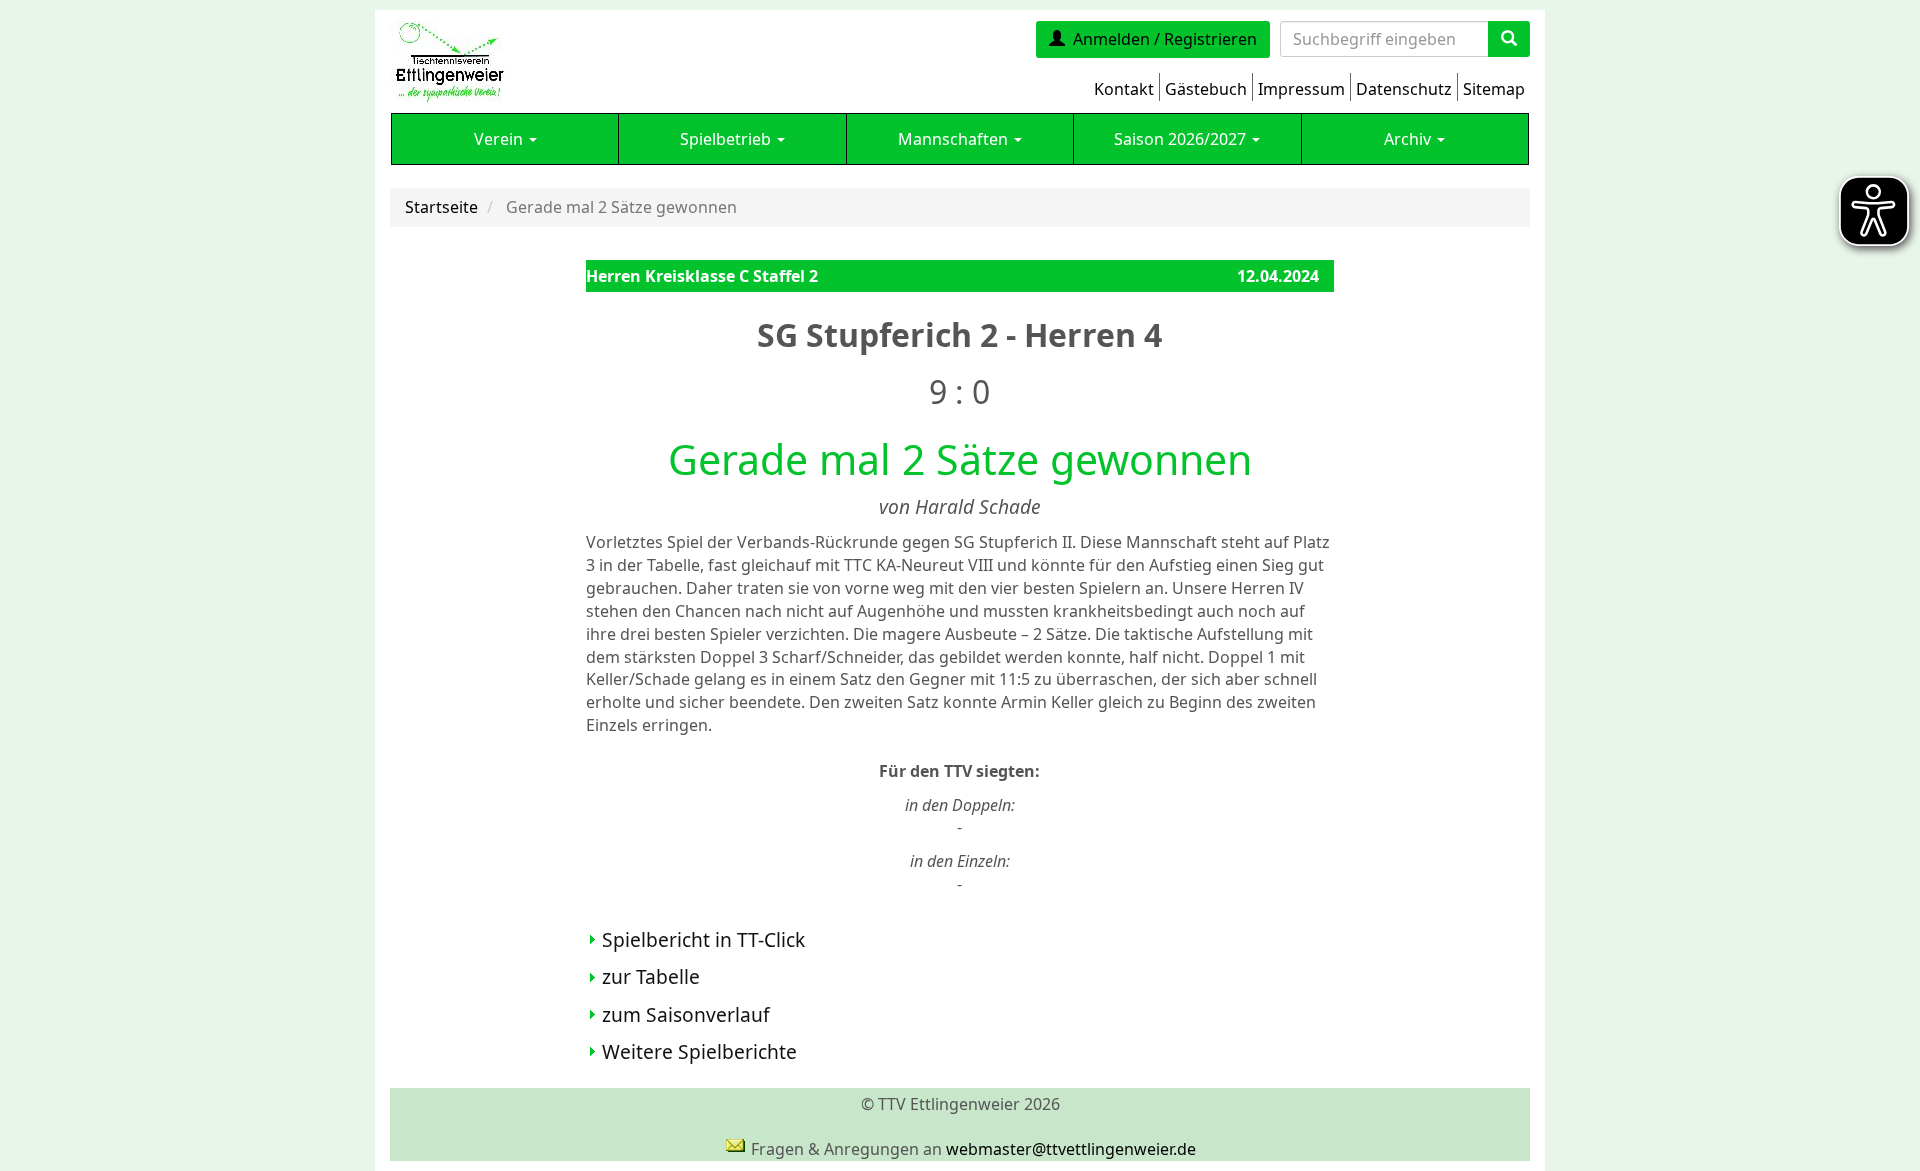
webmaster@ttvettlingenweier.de (1071, 1149)
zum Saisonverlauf (686, 1014)
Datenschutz (1404, 89)
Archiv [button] (1409, 139)
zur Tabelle (651, 976)
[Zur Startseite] (449, 61)
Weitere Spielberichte (699, 1051)
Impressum (1301, 89)
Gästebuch (1206, 89)
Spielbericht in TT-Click (703, 939)
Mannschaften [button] (955, 139)
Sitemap (1494, 89)
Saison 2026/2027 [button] (1182, 139)
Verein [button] (500, 139)
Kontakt (1124, 89)
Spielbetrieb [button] (727, 139)
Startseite (441, 207)
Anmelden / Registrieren (1165, 39)
